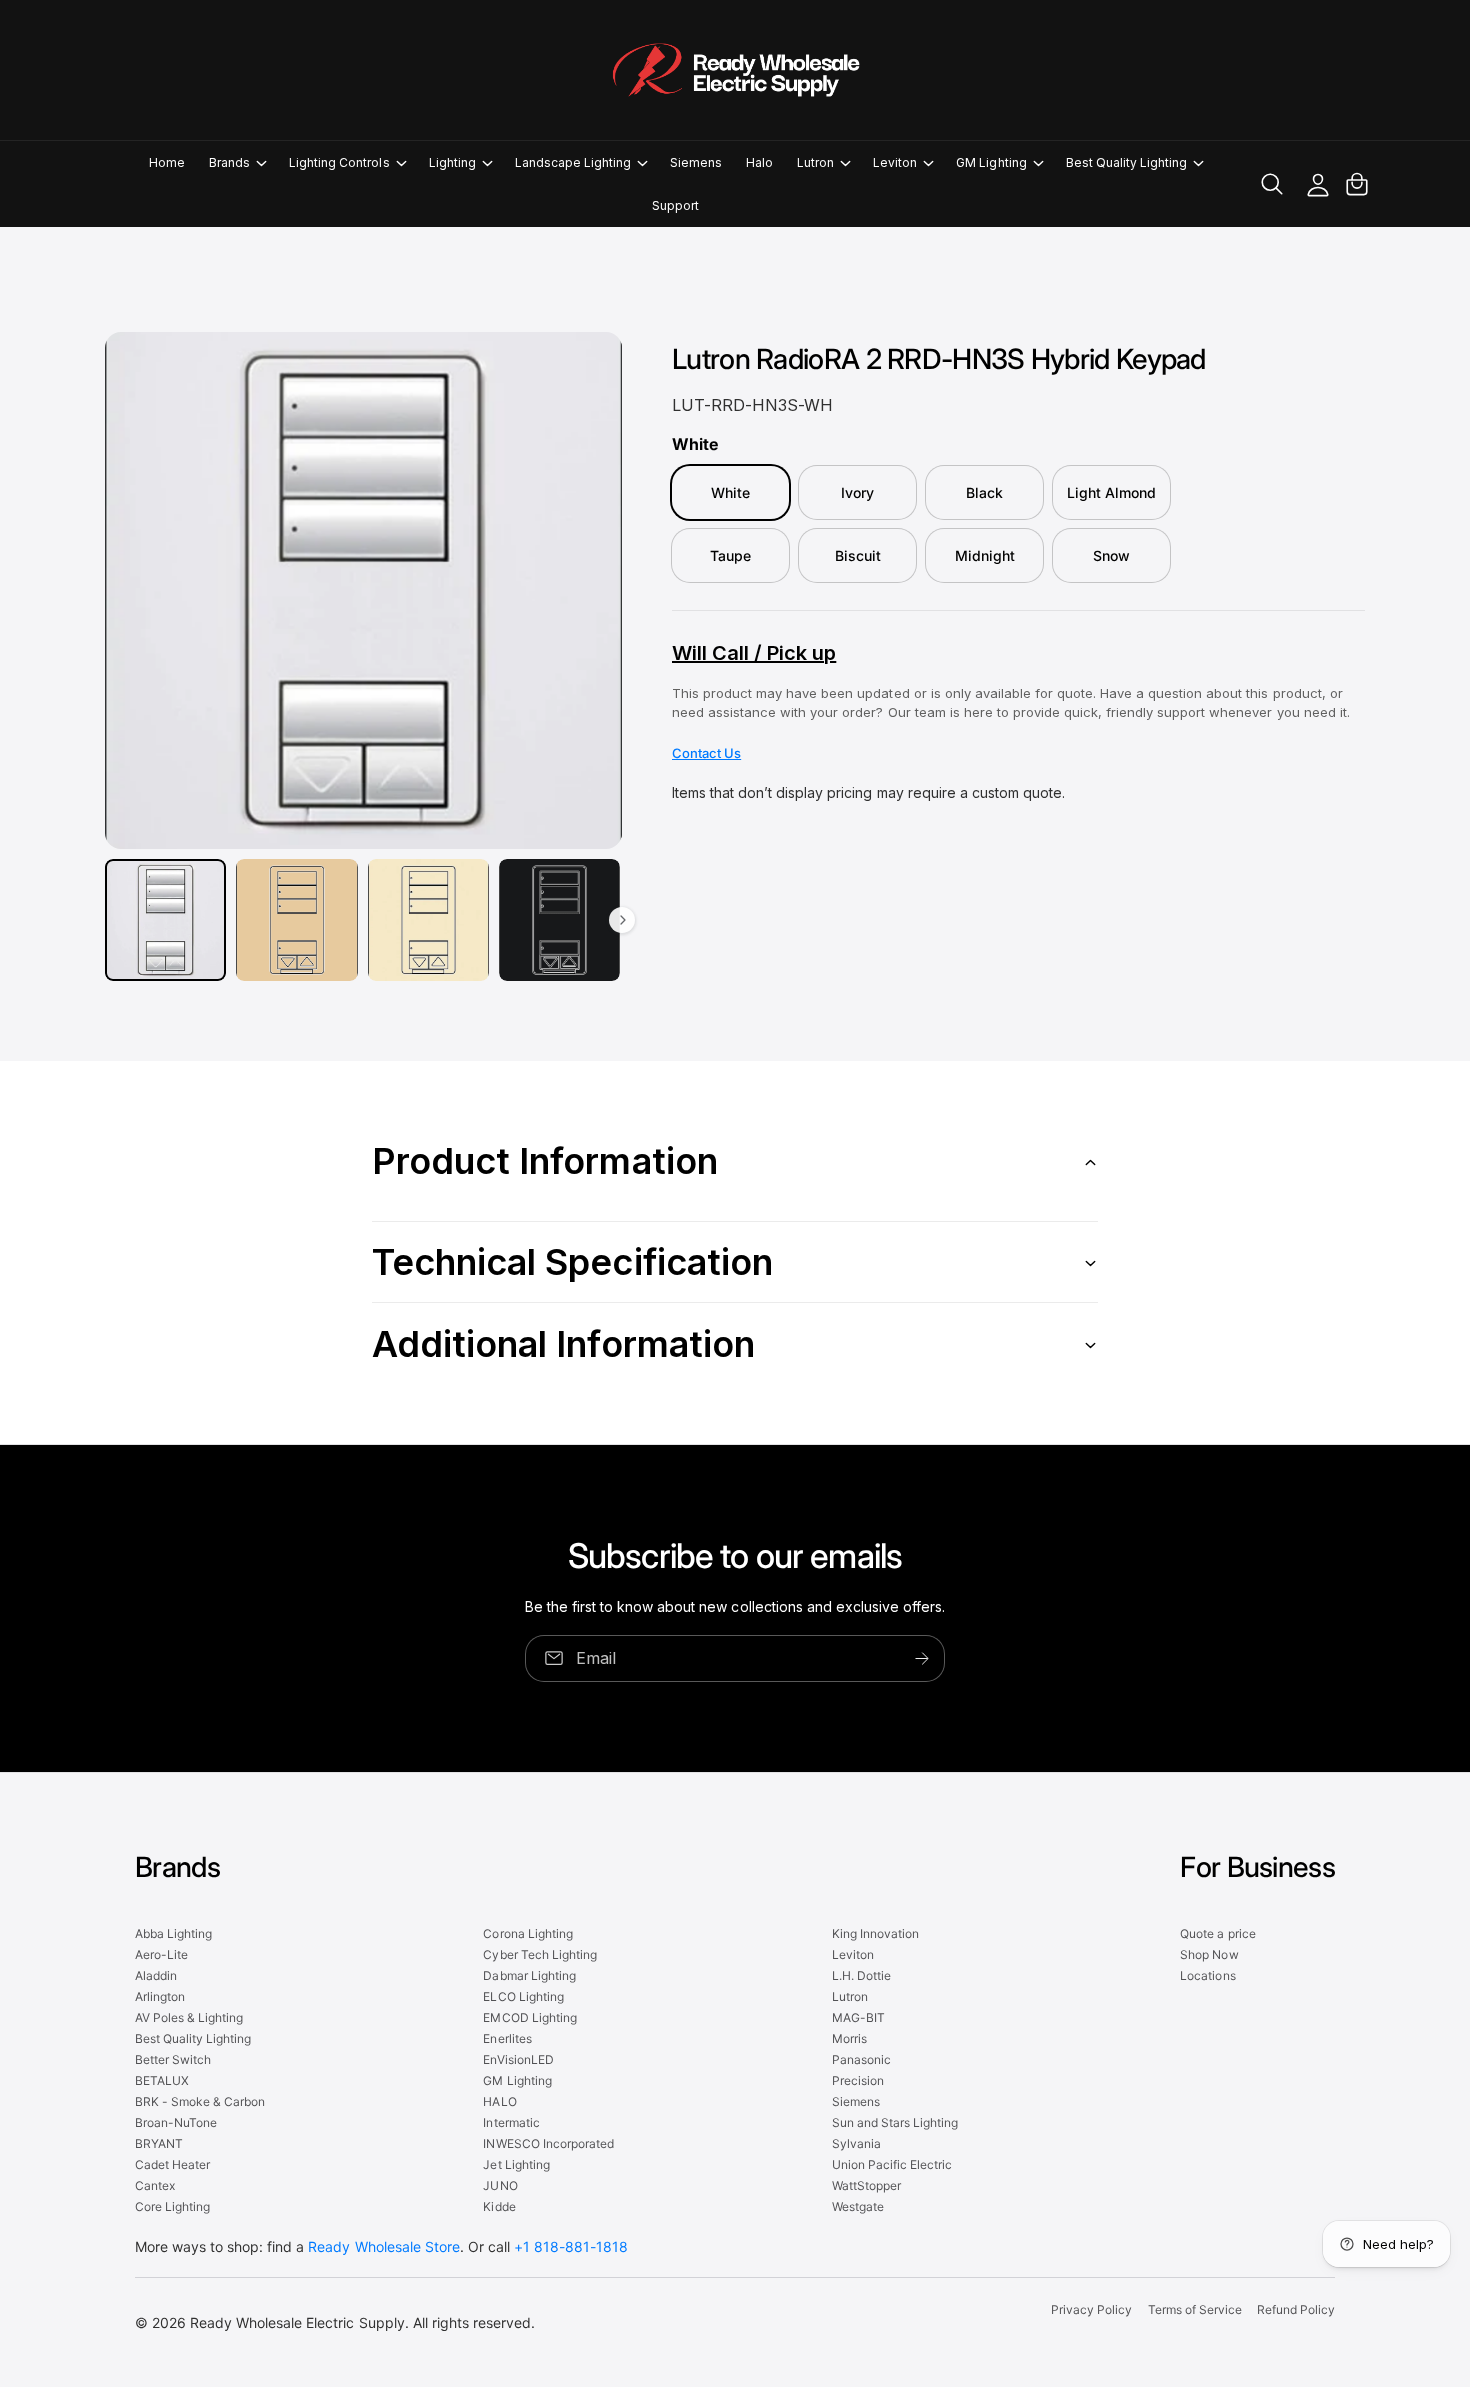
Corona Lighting (527, 1933)
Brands (229, 162)
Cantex (155, 2185)
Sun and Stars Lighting (895, 2122)
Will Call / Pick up (754, 653)
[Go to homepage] (735, 70)
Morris (849, 2038)
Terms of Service (1195, 2309)
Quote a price (1217, 1933)
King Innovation (875, 1933)
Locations (1207, 1975)
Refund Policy (1296, 2309)
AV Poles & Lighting (189, 2017)
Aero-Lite (161, 1954)
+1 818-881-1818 (571, 2246)
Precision (858, 2080)
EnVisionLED (518, 2059)
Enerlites (507, 2038)
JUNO (500, 2185)
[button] (237, 162)
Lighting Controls (339, 162)
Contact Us (706, 753)
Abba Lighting (173, 1933)
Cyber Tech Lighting (539, 1954)
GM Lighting (991, 162)
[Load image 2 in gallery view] (296, 919)
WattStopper (866, 2185)
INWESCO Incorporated (548, 2143)
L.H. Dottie (861, 1975)
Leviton (895, 162)
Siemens (856, 2101)
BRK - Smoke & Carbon (200, 2101)
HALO (499, 2101)
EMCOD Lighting (529, 2017)
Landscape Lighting (573, 162)
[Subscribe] (922, 1658)
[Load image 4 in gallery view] (559, 919)
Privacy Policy (1091, 2309)
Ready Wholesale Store (383, 2246)
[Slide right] (622, 920)
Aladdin (156, 1975)
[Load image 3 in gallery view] (428, 919)
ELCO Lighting (523, 1996)
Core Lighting (172, 2206)
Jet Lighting (516, 2164)
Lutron (815, 162)
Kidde (499, 2206)
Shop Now (1209, 1954)
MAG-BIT (858, 2017)
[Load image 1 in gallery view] (165, 919)
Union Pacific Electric (892, 2164)
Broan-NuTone (176, 2122)
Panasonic (861, 2059)
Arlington (160, 1996)
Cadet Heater (172, 2164)
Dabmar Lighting (529, 1975)
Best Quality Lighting (1126, 162)
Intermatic (511, 2122)
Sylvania (856, 2143)
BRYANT (159, 2143)
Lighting (452, 162)
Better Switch (173, 2059)
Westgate (858, 2206)
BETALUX (162, 2080)
